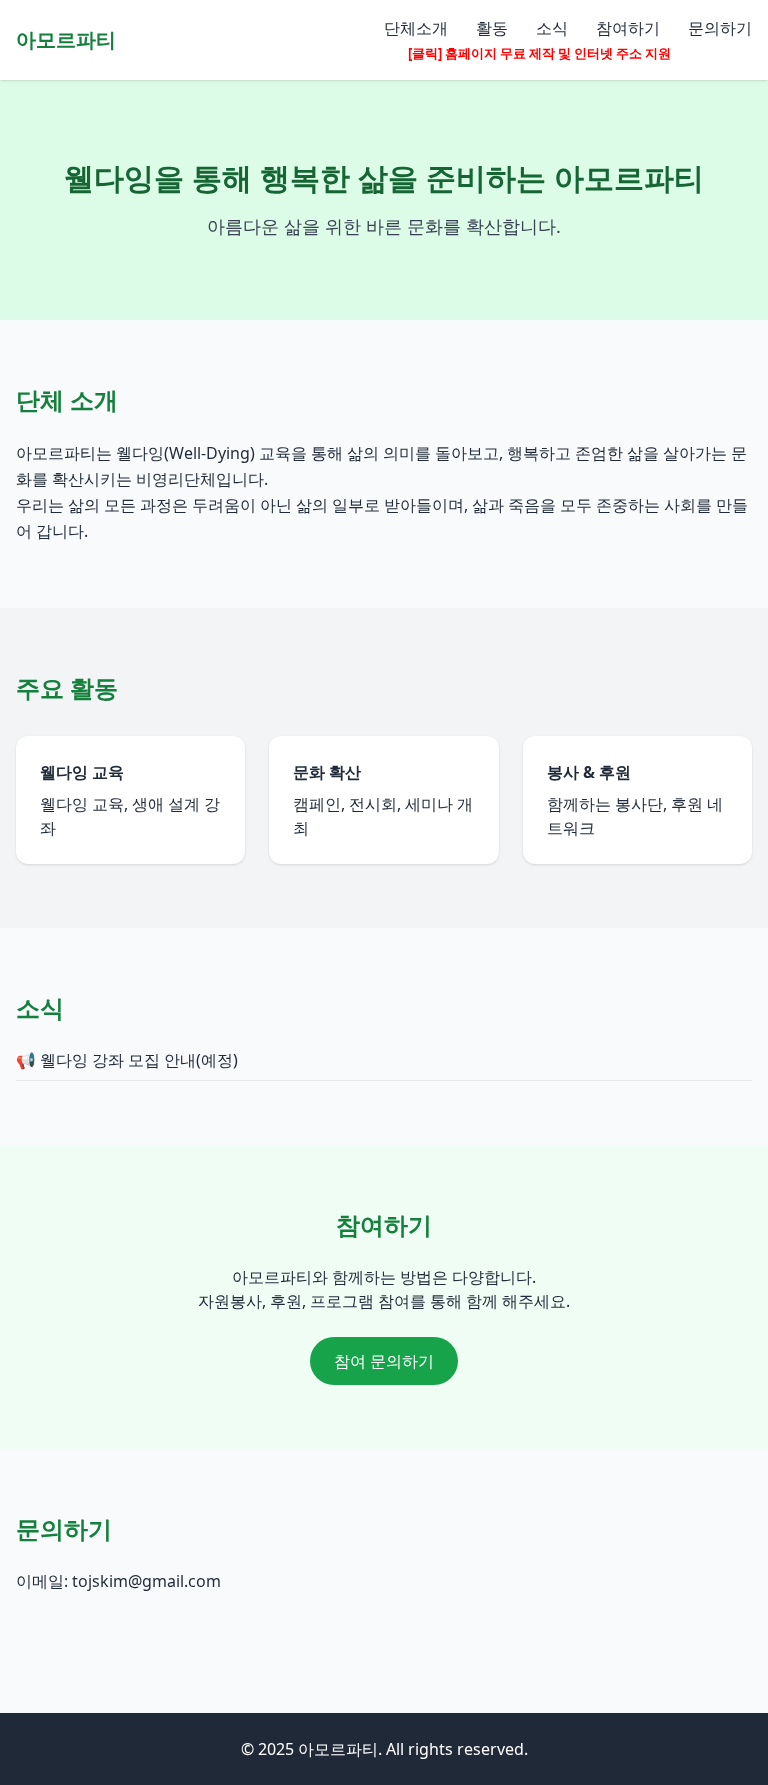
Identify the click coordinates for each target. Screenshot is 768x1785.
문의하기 (720, 28)
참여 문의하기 (384, 1361)
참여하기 (628, 28)
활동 (492, 28)
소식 (552, 28)
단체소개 (416, 28)
